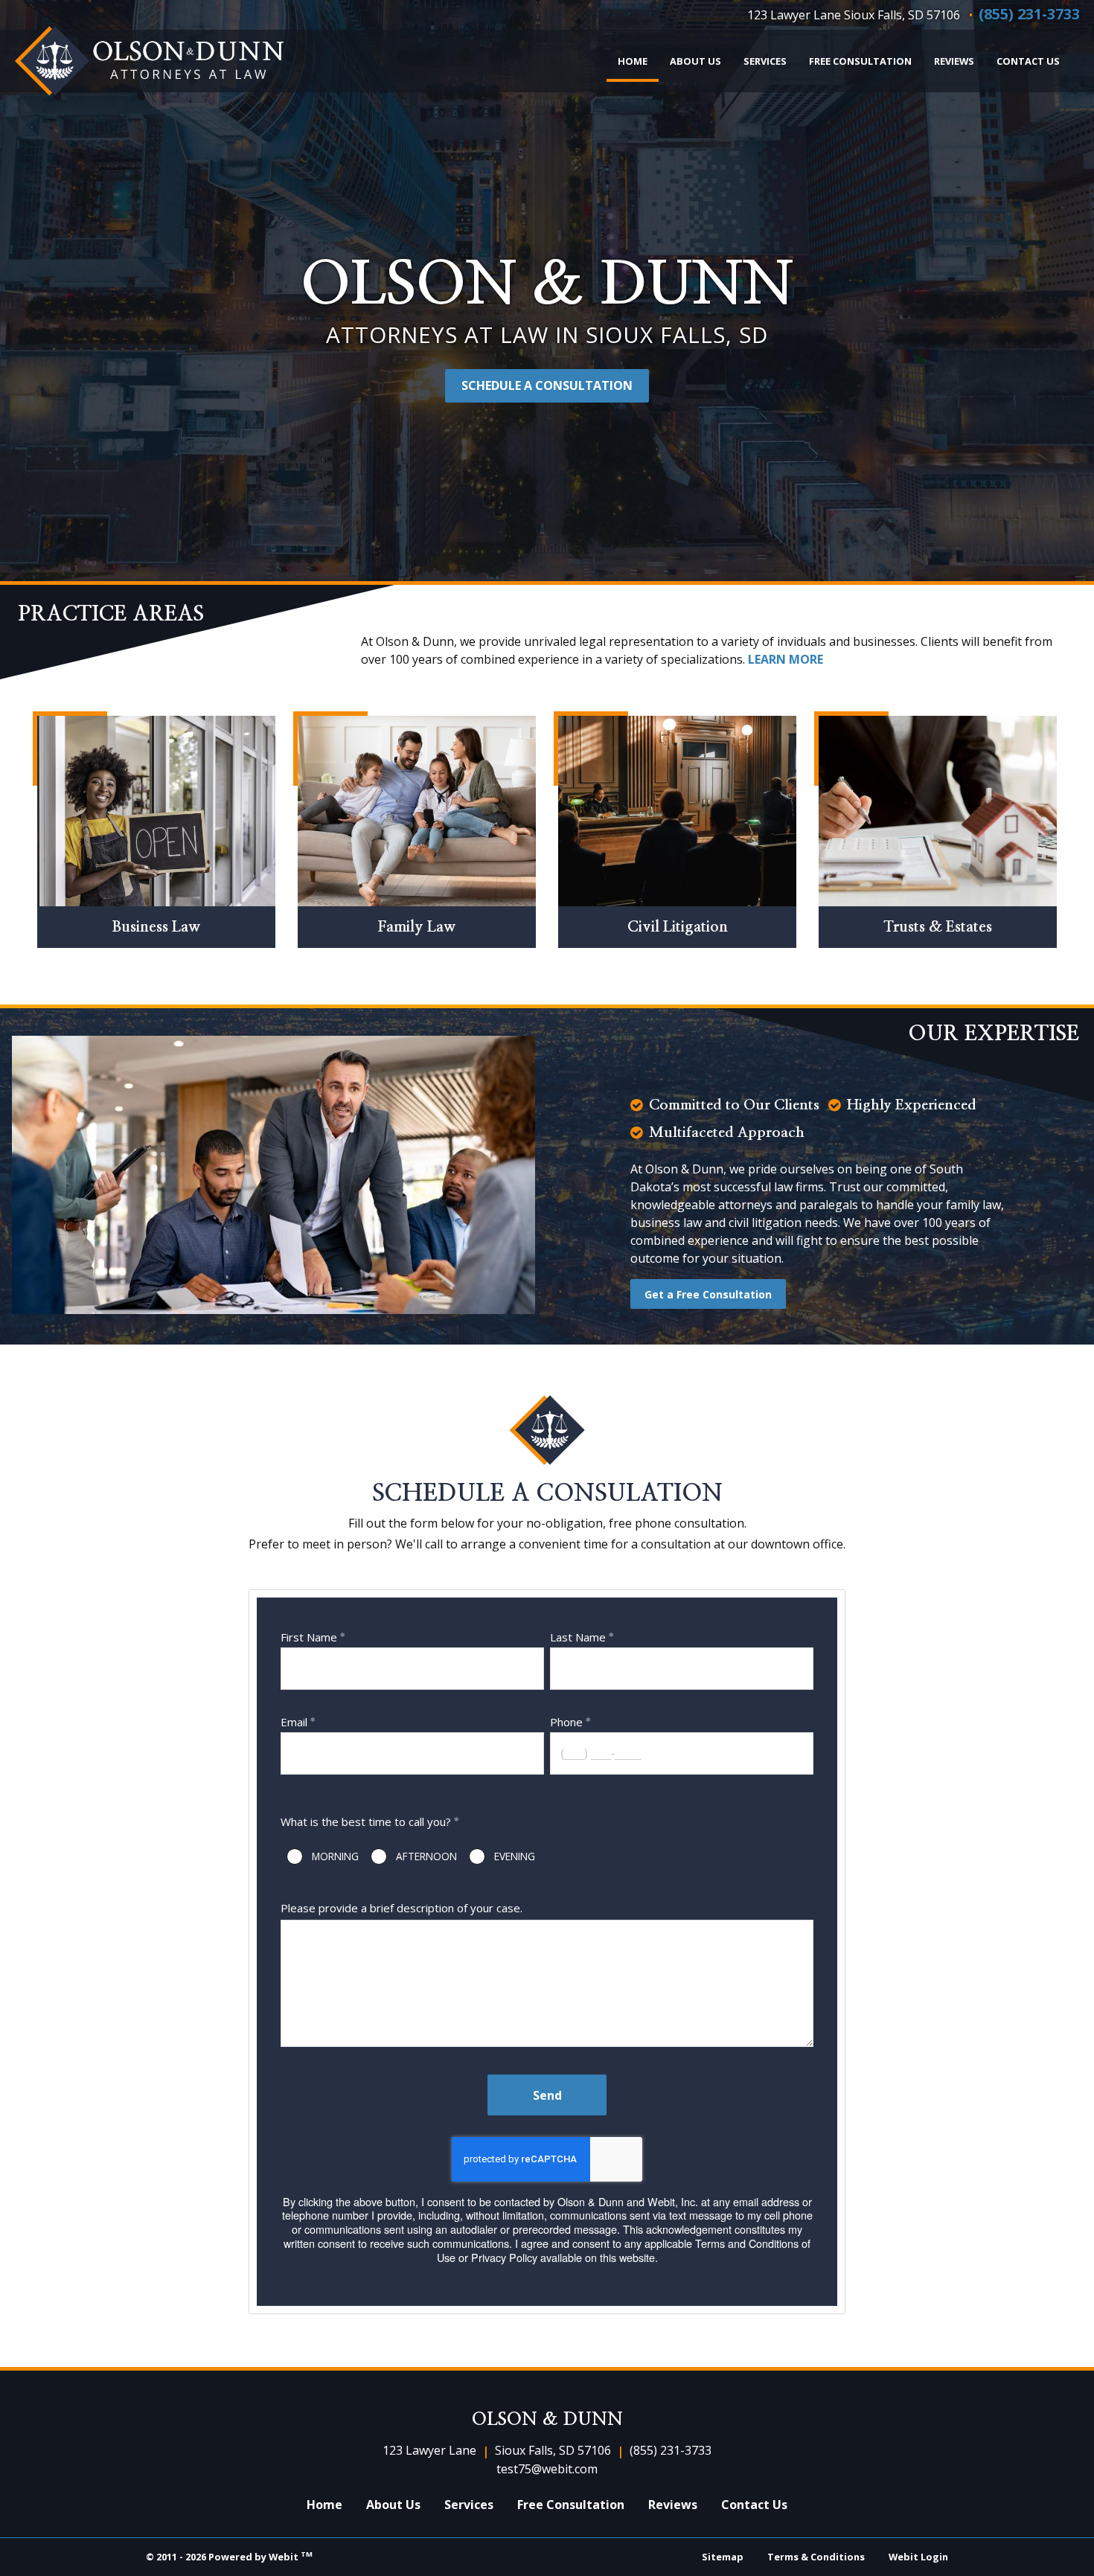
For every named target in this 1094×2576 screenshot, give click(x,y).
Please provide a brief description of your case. (402, 1908)
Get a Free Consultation (708, 1294)
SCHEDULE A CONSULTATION (547, 385)
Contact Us (1028, 61)
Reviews (954, 61)
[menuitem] (633, 61)
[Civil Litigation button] (677, 811)
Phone (566, 1722)
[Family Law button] (417, 811)
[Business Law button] (156, 811)
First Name (309, 1637)
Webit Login (918, 2557)
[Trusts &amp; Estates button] (938, 811)
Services (765, 61)
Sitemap (723, 2557)
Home (638, 61)
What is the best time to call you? (366, 1822)
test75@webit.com (547, 2469)
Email (294, 1722)
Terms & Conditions (816, 2557)
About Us (695, 61)
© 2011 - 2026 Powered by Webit (229, 2556)
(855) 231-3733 (1029, 14)
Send (547, 2095)
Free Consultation (860, 61)
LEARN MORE (786, 659)
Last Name (578, 1637)
